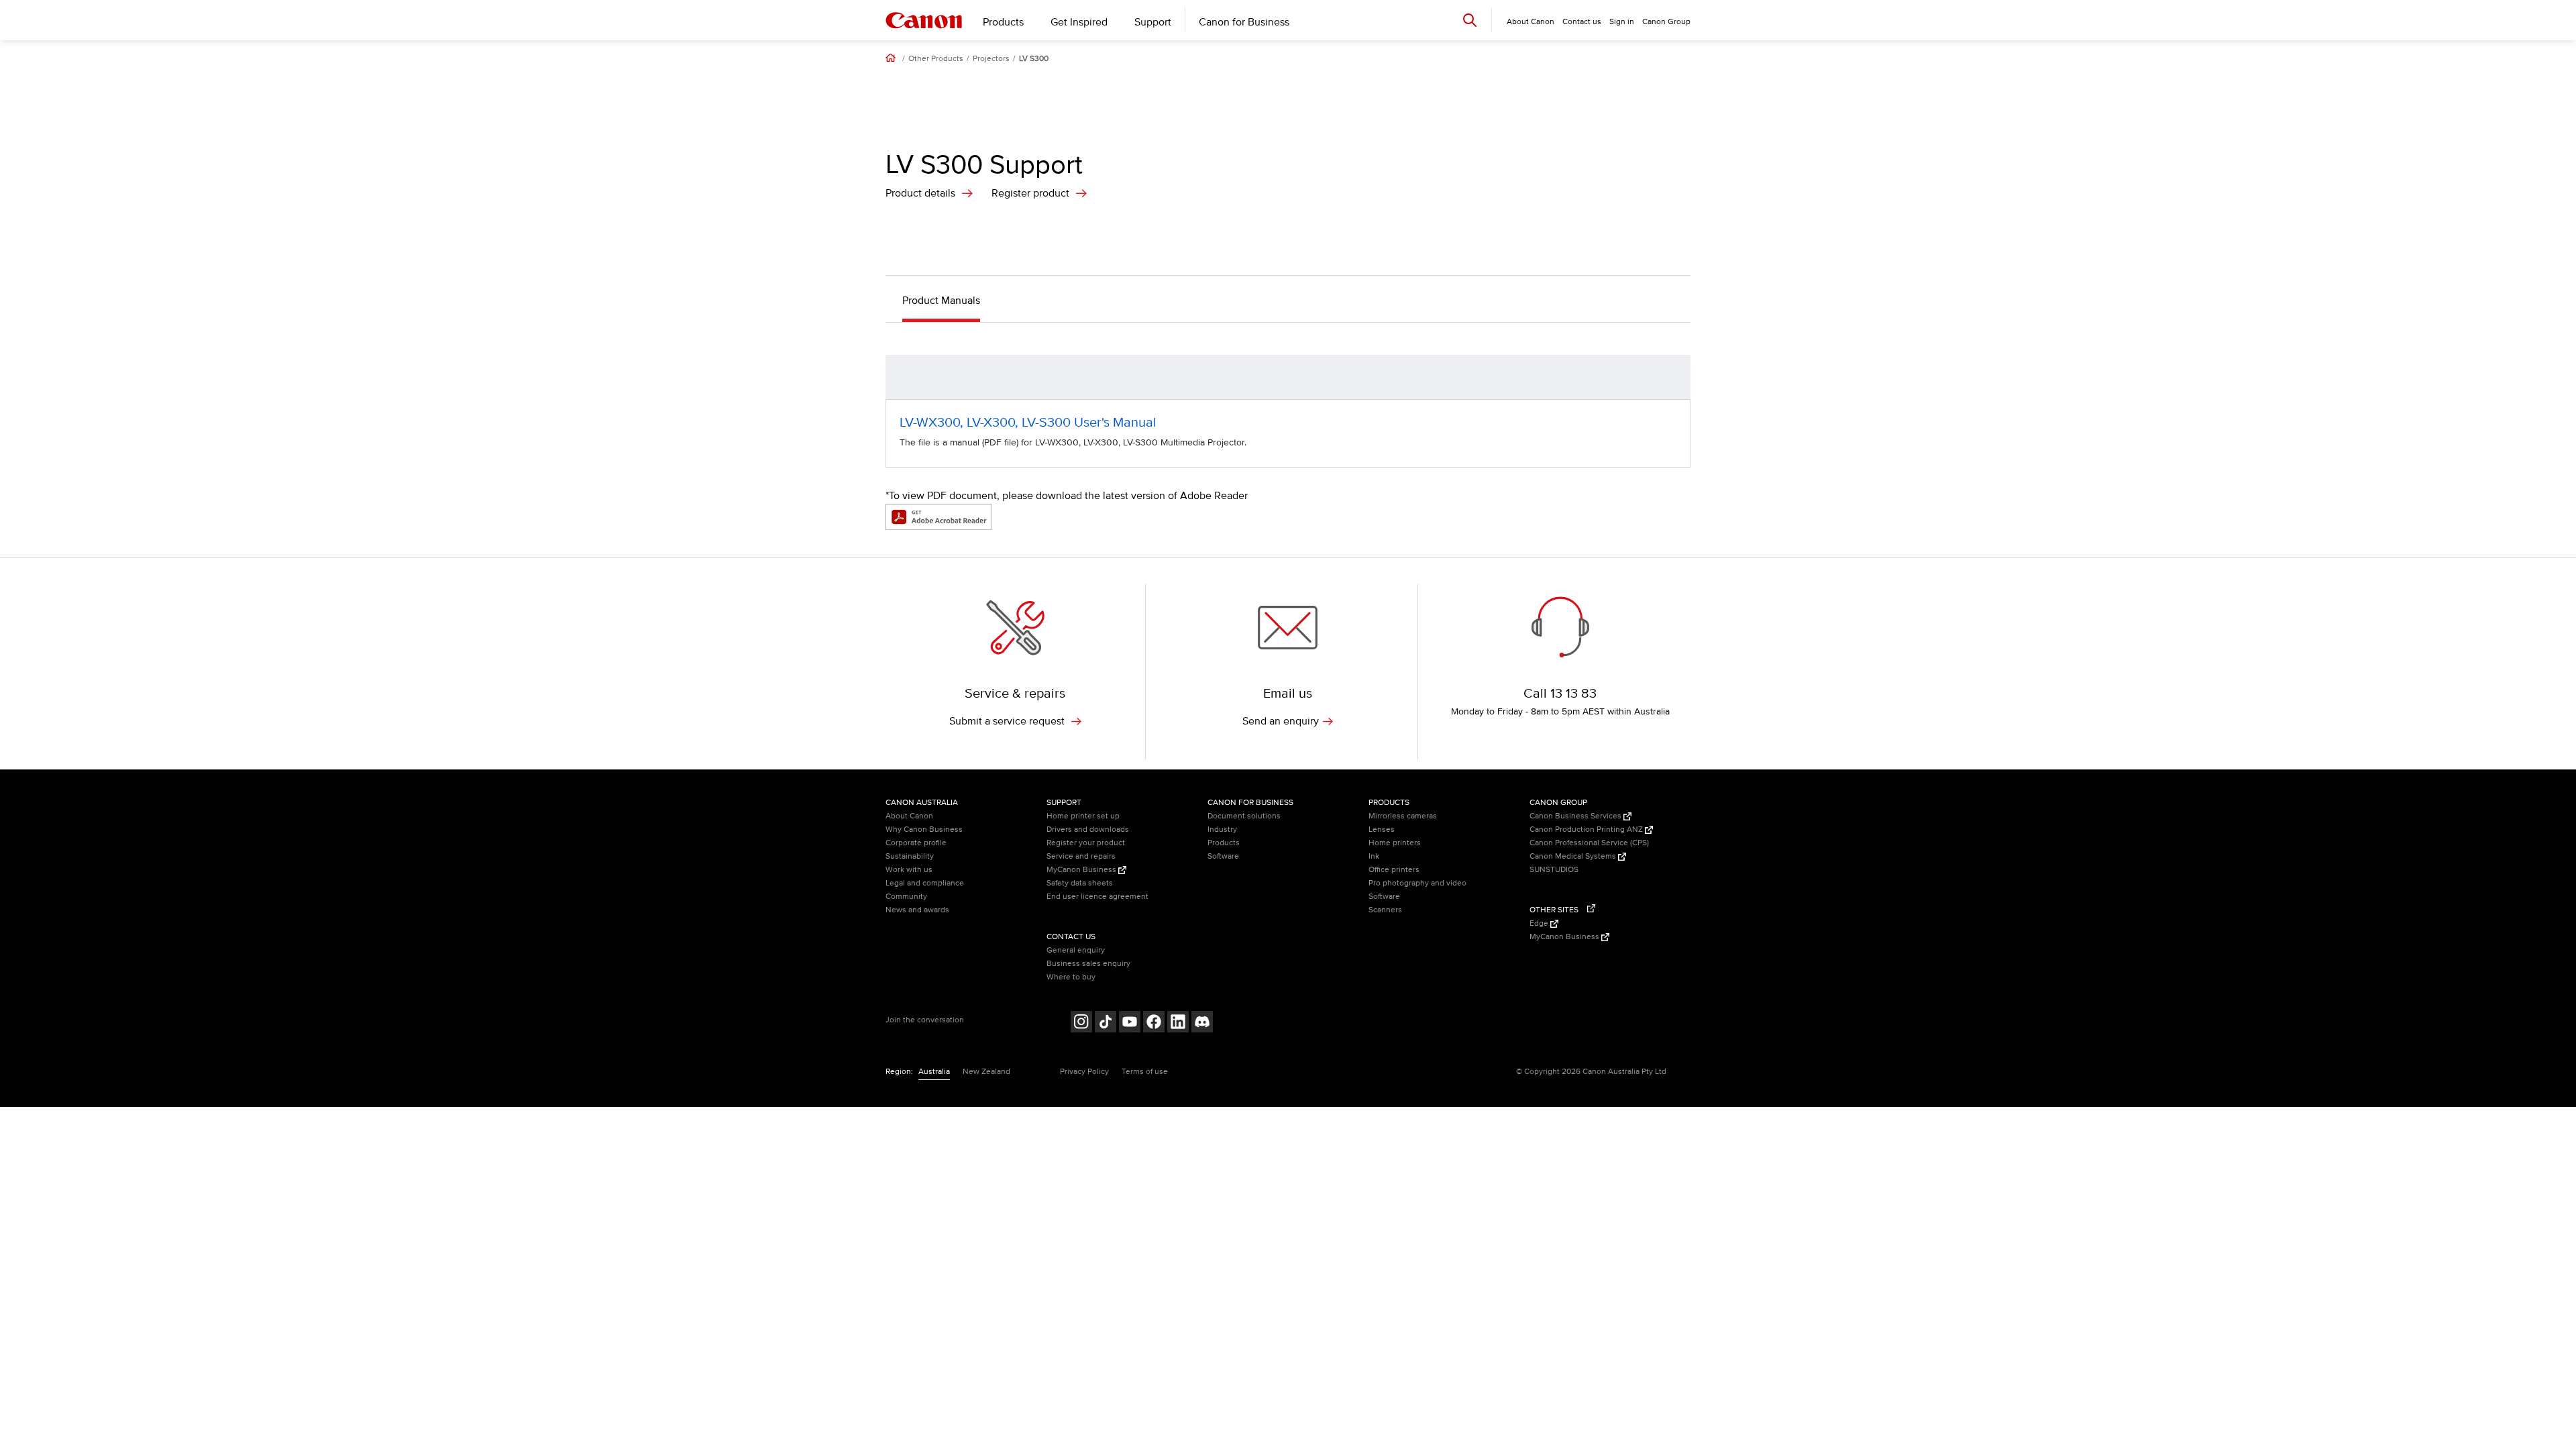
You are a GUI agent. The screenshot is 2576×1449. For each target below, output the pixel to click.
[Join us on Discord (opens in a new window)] (1202, 1023)
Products (1003, 22)
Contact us (1582, 22)
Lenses (1382, 829)
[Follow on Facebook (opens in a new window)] (1154, 1023)
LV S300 (1034, 59)
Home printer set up (1083, 816)
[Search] (1470, 20)
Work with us (909, 870)
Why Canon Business (924, 829)
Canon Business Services (1576, 816)
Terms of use (1145, 1072)
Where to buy (1071, 977)
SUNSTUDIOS (1554, 870)
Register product (1030, 193)
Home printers (1395, 843)
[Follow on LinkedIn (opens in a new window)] (1178, 1023)
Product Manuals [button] (941, 301)
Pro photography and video (1417, 883)
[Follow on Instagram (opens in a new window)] (1081, 1023)
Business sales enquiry (1088, 964)
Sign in (1622, 22)
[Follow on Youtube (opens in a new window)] (1130, 1023)
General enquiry (1076, 950)
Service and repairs (1081, 856)
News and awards (917, 910)
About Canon (909, 816)
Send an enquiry (1281, 721)
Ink (1374, 856)
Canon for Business (1244, 22)
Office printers (1394, 870)
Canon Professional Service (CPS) (1589, 843)
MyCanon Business (1082, 870)
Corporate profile (916, 843)
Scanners (1385, 910)
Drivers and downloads (1088, 829)
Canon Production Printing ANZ (1587, 829)
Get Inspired (1079, 22)
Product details (920, 193)
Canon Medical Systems (1574, 856)
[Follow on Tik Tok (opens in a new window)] (1106, 1023)
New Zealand (986, 1072)
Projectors (991, 59)
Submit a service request (1008, 721)
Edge (1540, 923)
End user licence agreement (1097, 897)
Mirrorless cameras (1403, 816)
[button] (1673, 377)
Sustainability (910, 856)
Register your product (1086, 843)
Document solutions (1244, 816)
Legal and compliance (925, 883)
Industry (1222, 829)
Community (906, 897)
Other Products (936, 59)
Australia (934, 1072)
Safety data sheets (1080, 883)
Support (1153, 22)
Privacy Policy (1084, 1072)
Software (1223, 856)
